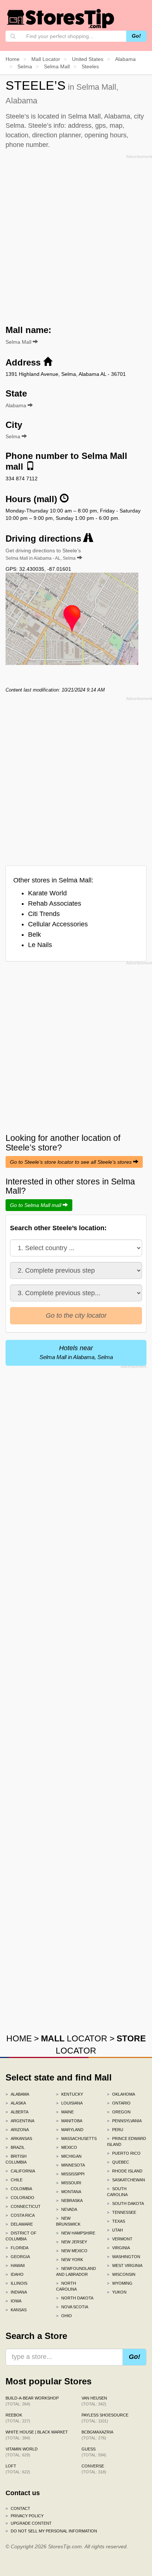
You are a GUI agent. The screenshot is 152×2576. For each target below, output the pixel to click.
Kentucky (70, 2094)
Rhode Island (125, 2171)
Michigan (69, 2156)
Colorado (20, 2198)
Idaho (15, 2274)
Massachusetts (76, 2138)
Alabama (17, 2094)
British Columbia (16, 2159)
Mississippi (70, 2174)
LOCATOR (74, 2038)
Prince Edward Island (127, 2141)
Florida (17, 2248)
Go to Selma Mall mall (36, 1205)
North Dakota (75, 2298)
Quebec (118, 2162)
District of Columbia (21, 2236)
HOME (19, 2038)
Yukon (117, 2292)
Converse (94, 2469)
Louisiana (69, 2103)
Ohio (64, 2316)
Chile (14, 2180)
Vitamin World (22, 2452)
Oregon (119, 2112)
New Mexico (72, 2251)
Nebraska (69, 2201)
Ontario (119, 2103)
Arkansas (19, 2138)
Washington (124, 2257)
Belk (34, 934)
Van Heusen (94, 2401)
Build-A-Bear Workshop (32, 2401)
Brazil (15, 2147)
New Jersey (72, 2242)
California (20, 2171)
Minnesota (70, 2165)
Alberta (17, 2112)
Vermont (120, 2239)
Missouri (69, 2183)
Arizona (17, 2130)
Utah (115, 2230)
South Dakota (125, 2203)
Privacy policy (25, 2516)
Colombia (19, 2189)
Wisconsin (121, 2274)
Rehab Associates (55, 903)
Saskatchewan (126, 2180)
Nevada (67, 2209)
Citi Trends (44, 914)
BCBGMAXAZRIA (97, 2435)
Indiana (16, 2292)
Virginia (118, 2248)
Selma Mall (19, 342)
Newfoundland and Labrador (76, 2271)
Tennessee (122, 2212)
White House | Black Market (37, 2435)
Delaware (19, 2224)
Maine (65, 2112)
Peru (115, 2130)
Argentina (20, 2121)
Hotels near (76, 1352)
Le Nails (40, 945)
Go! (136, 36)
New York (70, 2260)
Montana (69, 2192)
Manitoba (69, 2121)
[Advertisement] (76, 237)
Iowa (13, 2301)
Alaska (16, 2103)
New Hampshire (76, 2233)
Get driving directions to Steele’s (43, 554)
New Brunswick (68, 2221)
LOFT (18, 2469)
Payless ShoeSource (105, 2418)
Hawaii (15, 2265)
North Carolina (66, 2286)
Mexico (67, 2147)
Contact (18, 2508)
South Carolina (117, 2192)
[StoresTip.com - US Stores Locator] (61, 18)
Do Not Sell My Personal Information (51, 2531)
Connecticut (23, 2206)
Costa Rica (20, 2215)
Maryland (70, 2130)
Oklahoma (121, 2094)
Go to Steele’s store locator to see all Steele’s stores (72, 1162)
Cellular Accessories (58, 924)
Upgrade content (29, 2523)
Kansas (16, 2310)
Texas (116, 2221)
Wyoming (120, 2283)
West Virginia (125, 2265)
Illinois (16, 2283)
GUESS (94, 2452)
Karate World (47, 893)
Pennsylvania (124, 2121)
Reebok (18, 2418)
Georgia (18, 2257)
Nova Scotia (72, 2307)
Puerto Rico (124, 2153)
